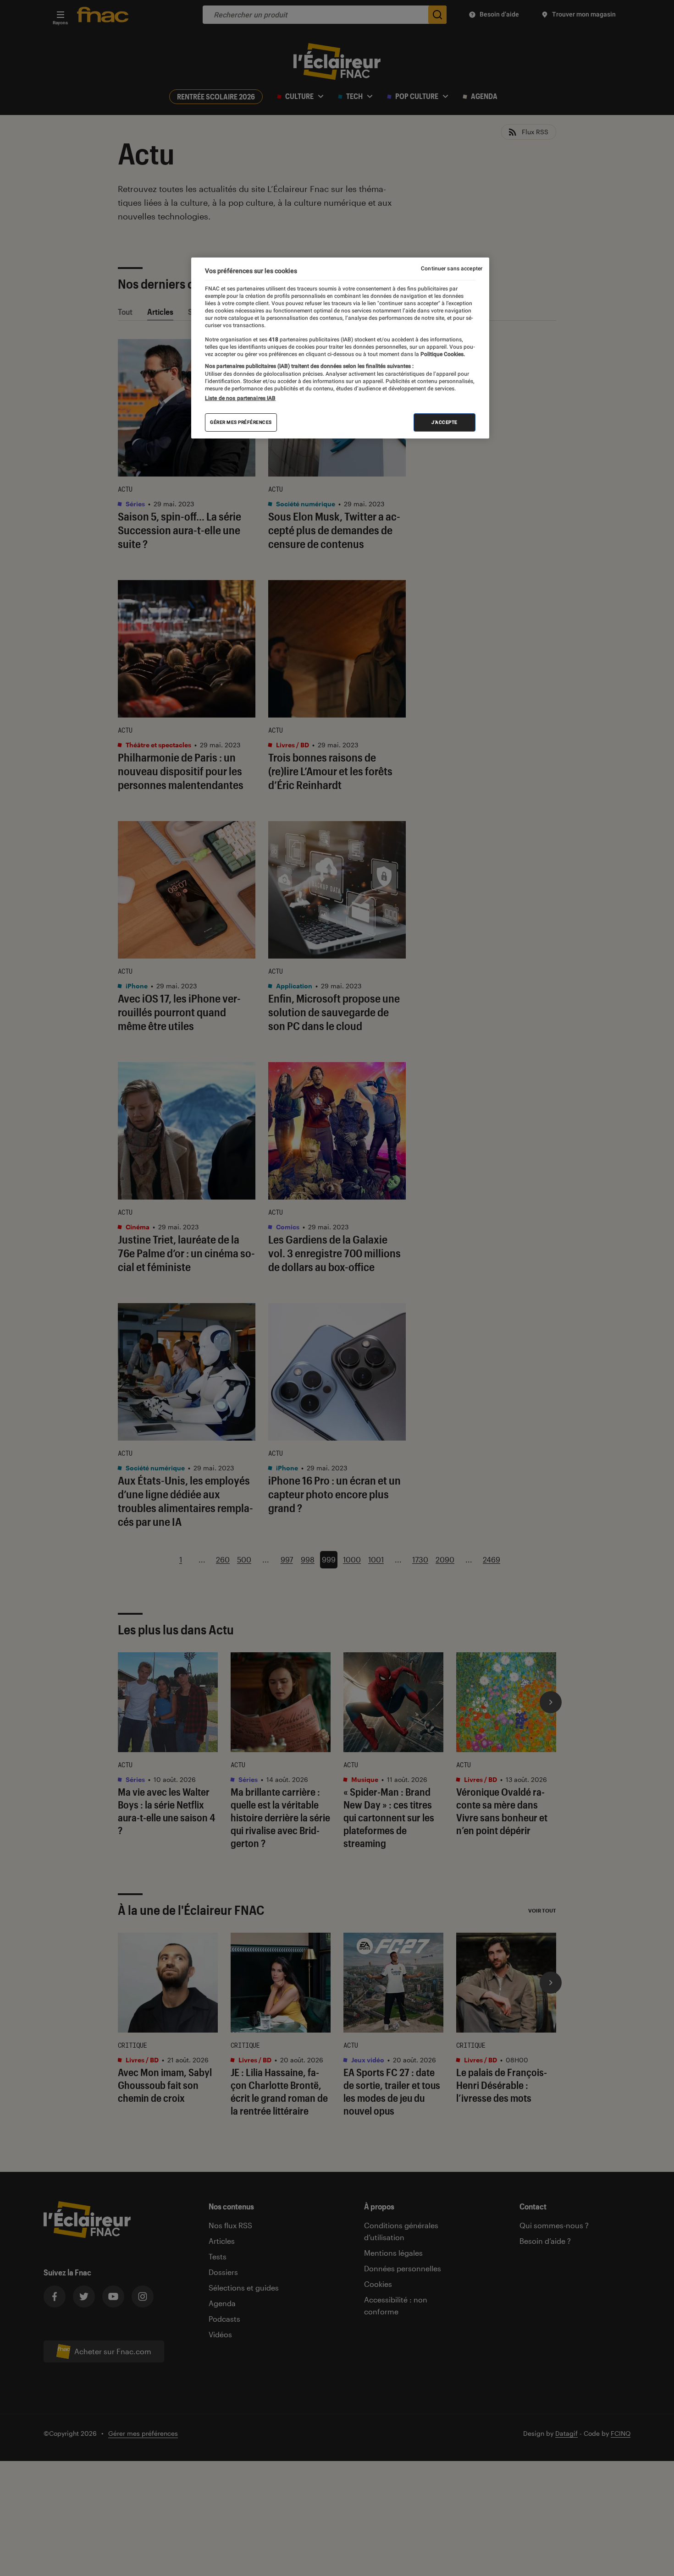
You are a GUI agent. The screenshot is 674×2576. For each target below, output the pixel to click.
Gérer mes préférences (241, 422)
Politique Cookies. (442, 354)
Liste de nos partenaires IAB (240, 398)
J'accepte (445, 422)
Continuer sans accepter (452, 269)
